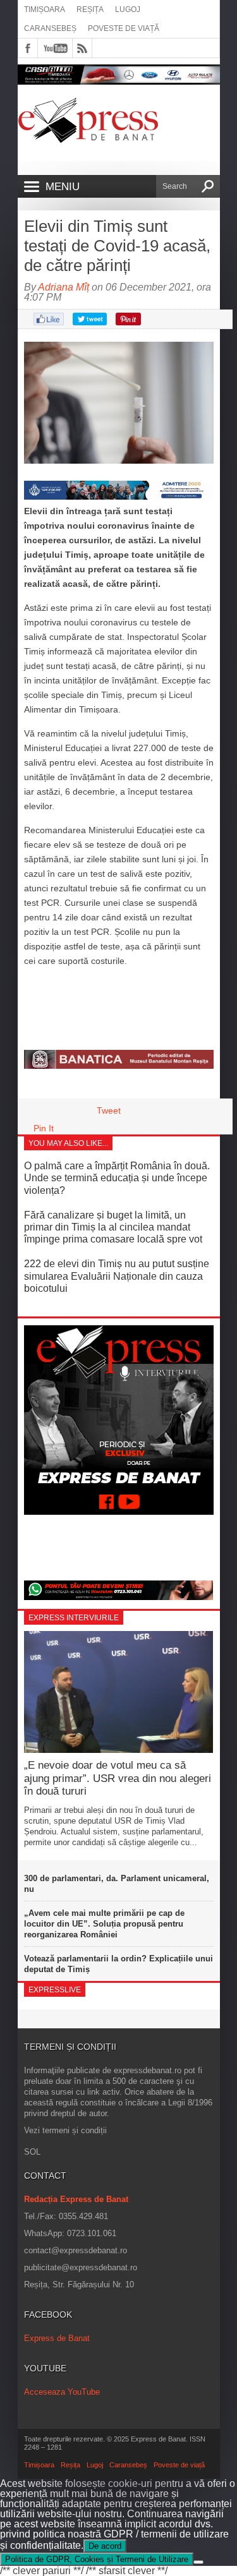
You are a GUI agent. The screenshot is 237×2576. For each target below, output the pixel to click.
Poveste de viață (124, 28)
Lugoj (128, 9)
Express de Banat (57, 2338)
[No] (198, 2562)
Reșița (90, 9)
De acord (105, 2546)
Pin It (44, 1128)
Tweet (109, 1110)
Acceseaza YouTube (62, 2392)
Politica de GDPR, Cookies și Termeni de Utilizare (97, 2559)
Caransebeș (50, 28)
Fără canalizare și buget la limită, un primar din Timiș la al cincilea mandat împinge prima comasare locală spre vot (113, 1227)
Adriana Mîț (64, 287)
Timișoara (45, 9)
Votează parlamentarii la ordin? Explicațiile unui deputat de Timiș (118, 1964)
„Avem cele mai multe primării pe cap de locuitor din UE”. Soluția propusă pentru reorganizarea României (104, 1924)
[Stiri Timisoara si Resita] (119, 1066)
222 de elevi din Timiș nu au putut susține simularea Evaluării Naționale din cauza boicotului (117, 1276)
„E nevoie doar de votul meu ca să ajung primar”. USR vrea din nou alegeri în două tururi (118, 1778)
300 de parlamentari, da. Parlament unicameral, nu (117, 1884)
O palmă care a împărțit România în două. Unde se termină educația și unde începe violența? (117, 1178)
